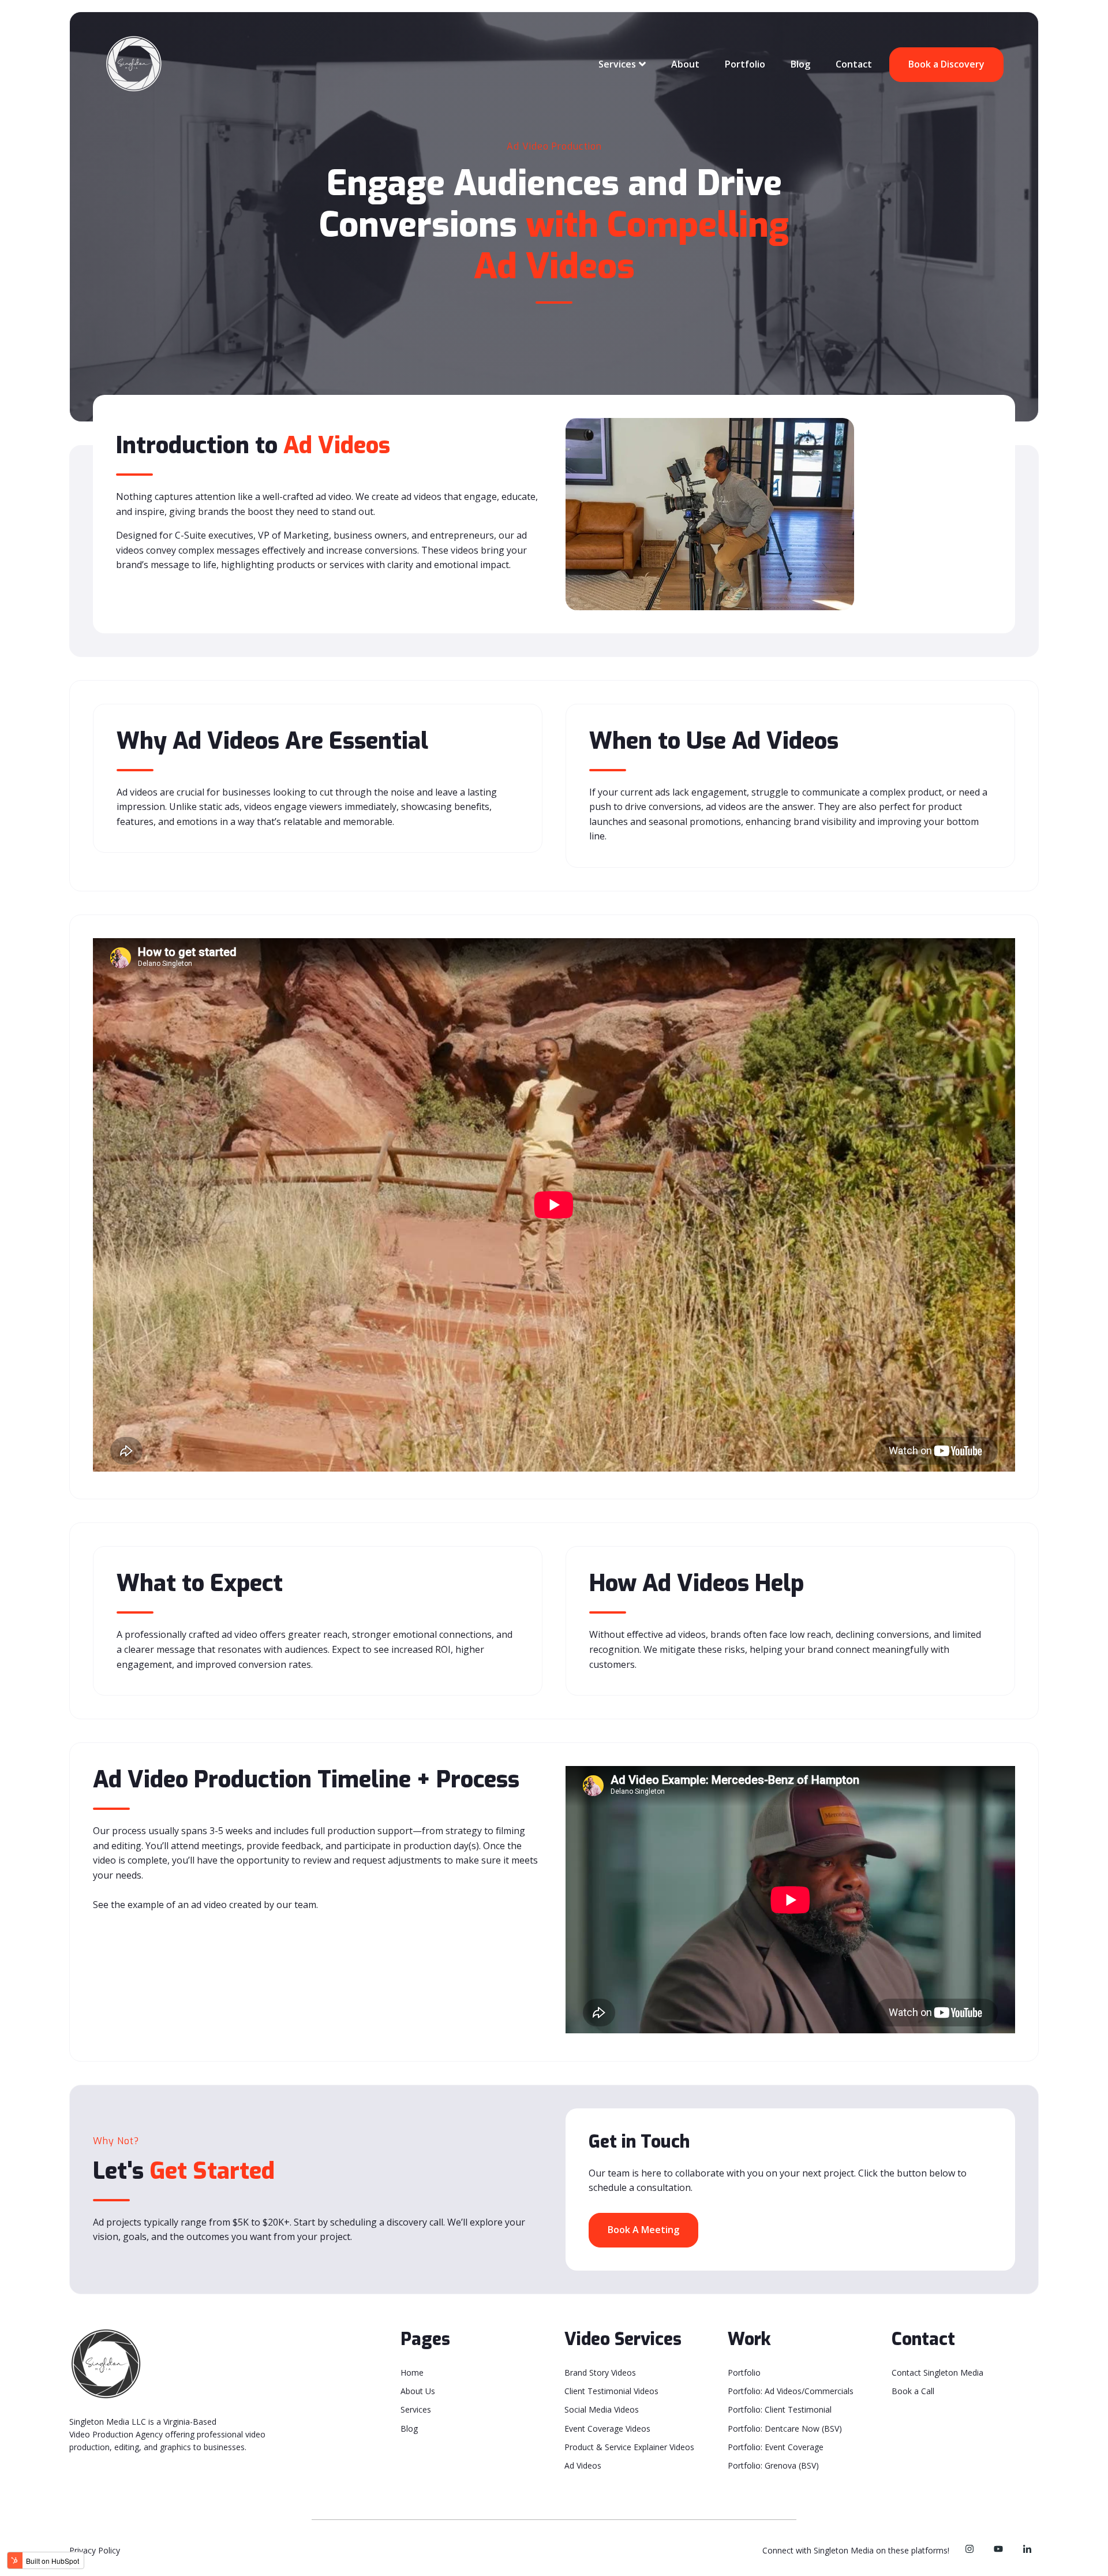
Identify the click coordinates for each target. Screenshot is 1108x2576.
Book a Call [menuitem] (913, 2391)
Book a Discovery (946, 64)
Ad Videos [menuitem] (583, 2465)
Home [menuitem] (412, 2372)
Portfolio (745, 64)
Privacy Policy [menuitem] (95, 2550)
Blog (800, 64)
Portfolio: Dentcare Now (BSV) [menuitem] (785, 2428)
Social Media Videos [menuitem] (602, 2409)
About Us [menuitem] (418, 2391)
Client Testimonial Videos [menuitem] (611, 2391)
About (685, 64)
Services (617, 64)
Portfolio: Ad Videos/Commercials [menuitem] (791, 2391)
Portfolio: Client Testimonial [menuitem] (780, 2409)
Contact (854, 64)
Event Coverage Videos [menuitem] (607, 2428)
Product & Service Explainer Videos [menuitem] (629, 2447)
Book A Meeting (643, 2230)
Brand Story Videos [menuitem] (600, 2372)
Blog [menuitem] (409, 2428)
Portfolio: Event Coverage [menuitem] (776, 2447)
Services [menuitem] (416, 2409)
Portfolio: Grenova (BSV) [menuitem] (773, 2465)
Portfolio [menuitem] (744, 2372)
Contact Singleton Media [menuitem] (937, 2372)
